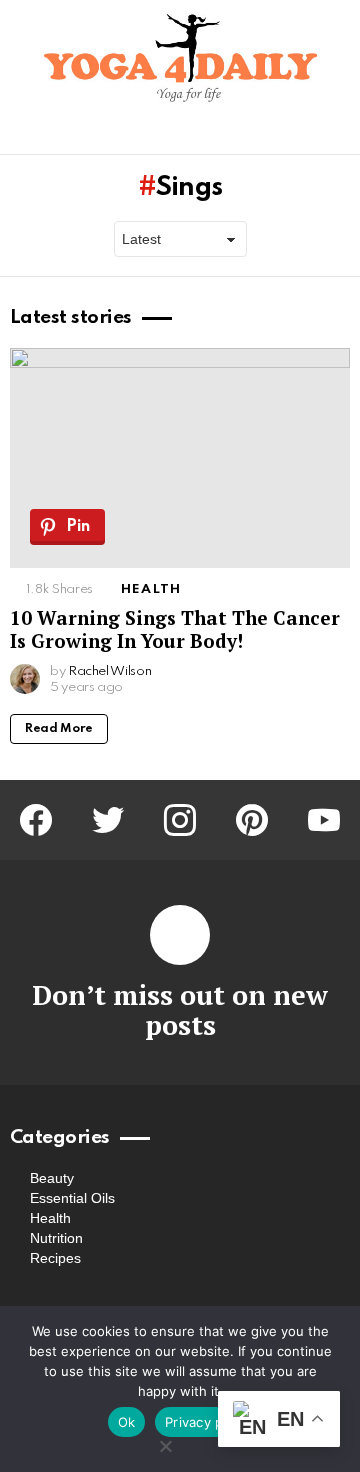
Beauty (52, 1178)
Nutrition (56, 1238)
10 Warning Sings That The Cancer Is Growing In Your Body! (175, 629)
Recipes (55, 1258)
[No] (165, 1443)
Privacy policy (209, 1422)
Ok (127, 1422)
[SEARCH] (338, 135)
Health (151, 589)
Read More (59, 729)
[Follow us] (304, 135)
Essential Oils (72, 1198)
